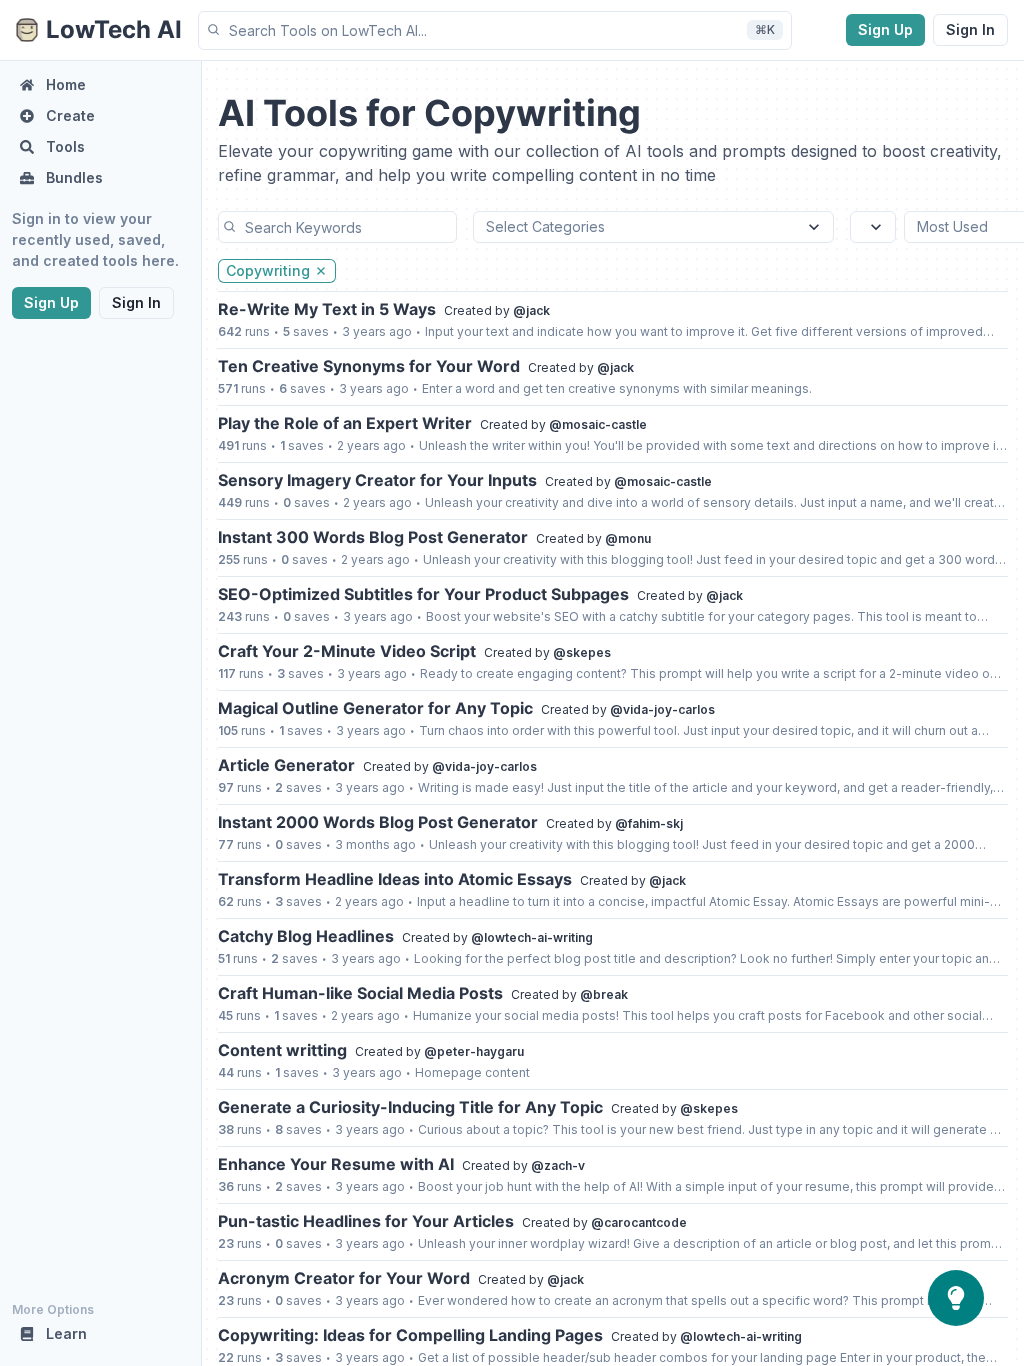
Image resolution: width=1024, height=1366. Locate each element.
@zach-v (558, 1165)
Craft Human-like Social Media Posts (360, 993)
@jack (531, 310)
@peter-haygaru (474, 1051)
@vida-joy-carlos (662, 709)
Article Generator (286, 765)
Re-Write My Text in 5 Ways (327, 309)
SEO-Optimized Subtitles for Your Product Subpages (423, 594)
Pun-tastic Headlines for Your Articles (366, 1221)
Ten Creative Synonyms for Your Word (369, 366)
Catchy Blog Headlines (306, 936)
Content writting (282, 1050)
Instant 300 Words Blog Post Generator (373, 537)
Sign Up (885, 29)
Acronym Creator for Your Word (344, 1278)
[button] (495, 30)
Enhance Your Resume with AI (336, 1164)
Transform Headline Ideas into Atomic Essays (395, 879)
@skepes (582, 652)
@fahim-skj (649, 823)
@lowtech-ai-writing (532, 937)
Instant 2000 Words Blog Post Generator (378, 822)
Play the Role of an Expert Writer (345, 423)
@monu (628, 538)
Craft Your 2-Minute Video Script (347, 651)
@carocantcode (639, 1222)
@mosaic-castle (598, 424)
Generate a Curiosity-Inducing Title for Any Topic (410, 1107)
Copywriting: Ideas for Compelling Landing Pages (410, 1335)
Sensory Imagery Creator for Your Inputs (377, 480)
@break (604, 994)
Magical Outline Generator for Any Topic (375, 708)
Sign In (970, 29)
